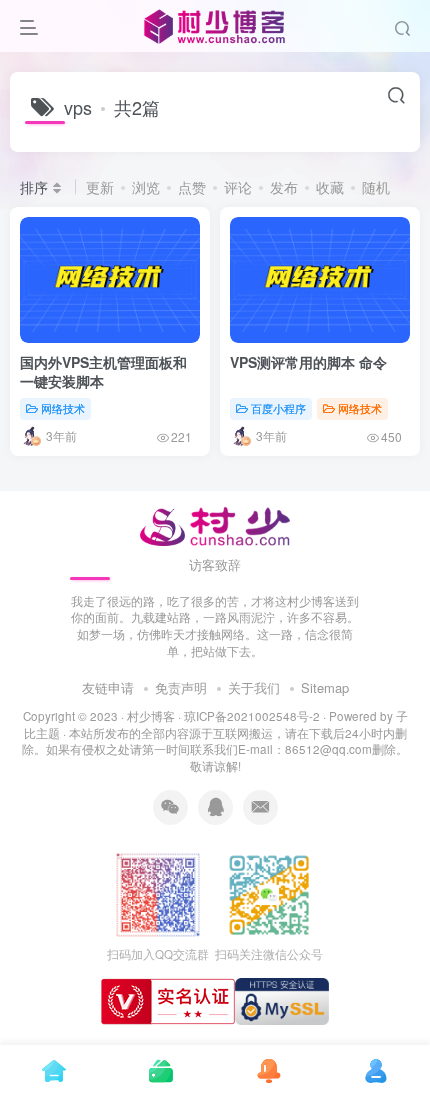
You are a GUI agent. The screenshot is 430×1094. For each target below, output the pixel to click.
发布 (284, 187)
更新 (100, 187)
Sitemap (325, 687)
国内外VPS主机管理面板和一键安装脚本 (103, 372)
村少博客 (151, 716)
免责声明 (181, 687)
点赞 (192, 187)
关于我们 (254, 687)
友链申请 (108, 687)
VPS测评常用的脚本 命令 (308, 362)
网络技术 (63, 408)
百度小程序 (278, 408)
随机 (376, 187)
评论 (238, 187)
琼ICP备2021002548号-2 (252, 716)
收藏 (330, 187)
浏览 (146, 187)
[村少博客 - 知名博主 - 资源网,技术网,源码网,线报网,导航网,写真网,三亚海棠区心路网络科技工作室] (215, 523)
